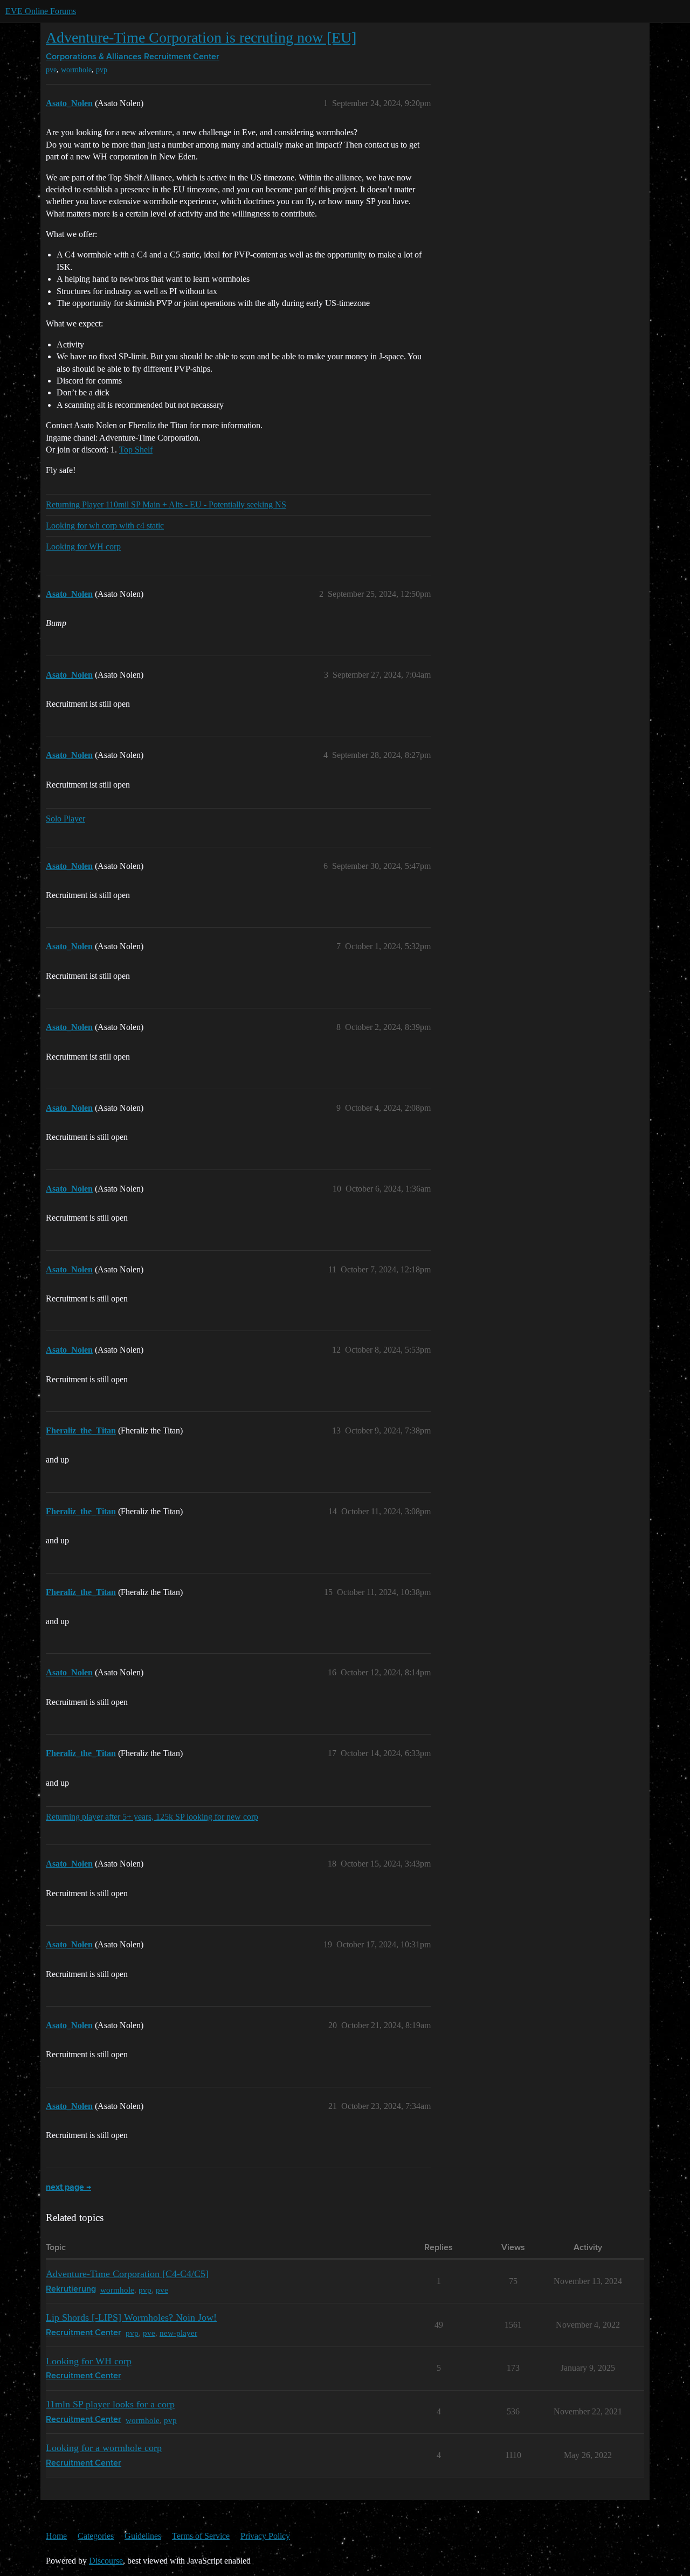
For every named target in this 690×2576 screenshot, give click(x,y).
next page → (68, 2188)
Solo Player (65, 819)
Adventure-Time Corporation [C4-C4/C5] (127, 2274)
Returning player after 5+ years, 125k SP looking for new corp (152, 1817)
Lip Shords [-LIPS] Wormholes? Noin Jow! (131, 2317)
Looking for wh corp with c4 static (105, 525)
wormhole (76, 70)
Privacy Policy (265, 2536)
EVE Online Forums (41, 11)
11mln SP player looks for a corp (110, 2404)
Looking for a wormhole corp (104, 2448)
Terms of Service (201, 2536)
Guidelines (143, 2536)
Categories (96, 2536)
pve (51, 70)
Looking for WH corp (83, 546)
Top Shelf (136, 450)
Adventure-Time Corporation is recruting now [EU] (201, 37)
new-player (178, 2333)
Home (56, 2536)
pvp (102, 70)
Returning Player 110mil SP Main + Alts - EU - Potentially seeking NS (166, 504)
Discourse (106, 2561)
